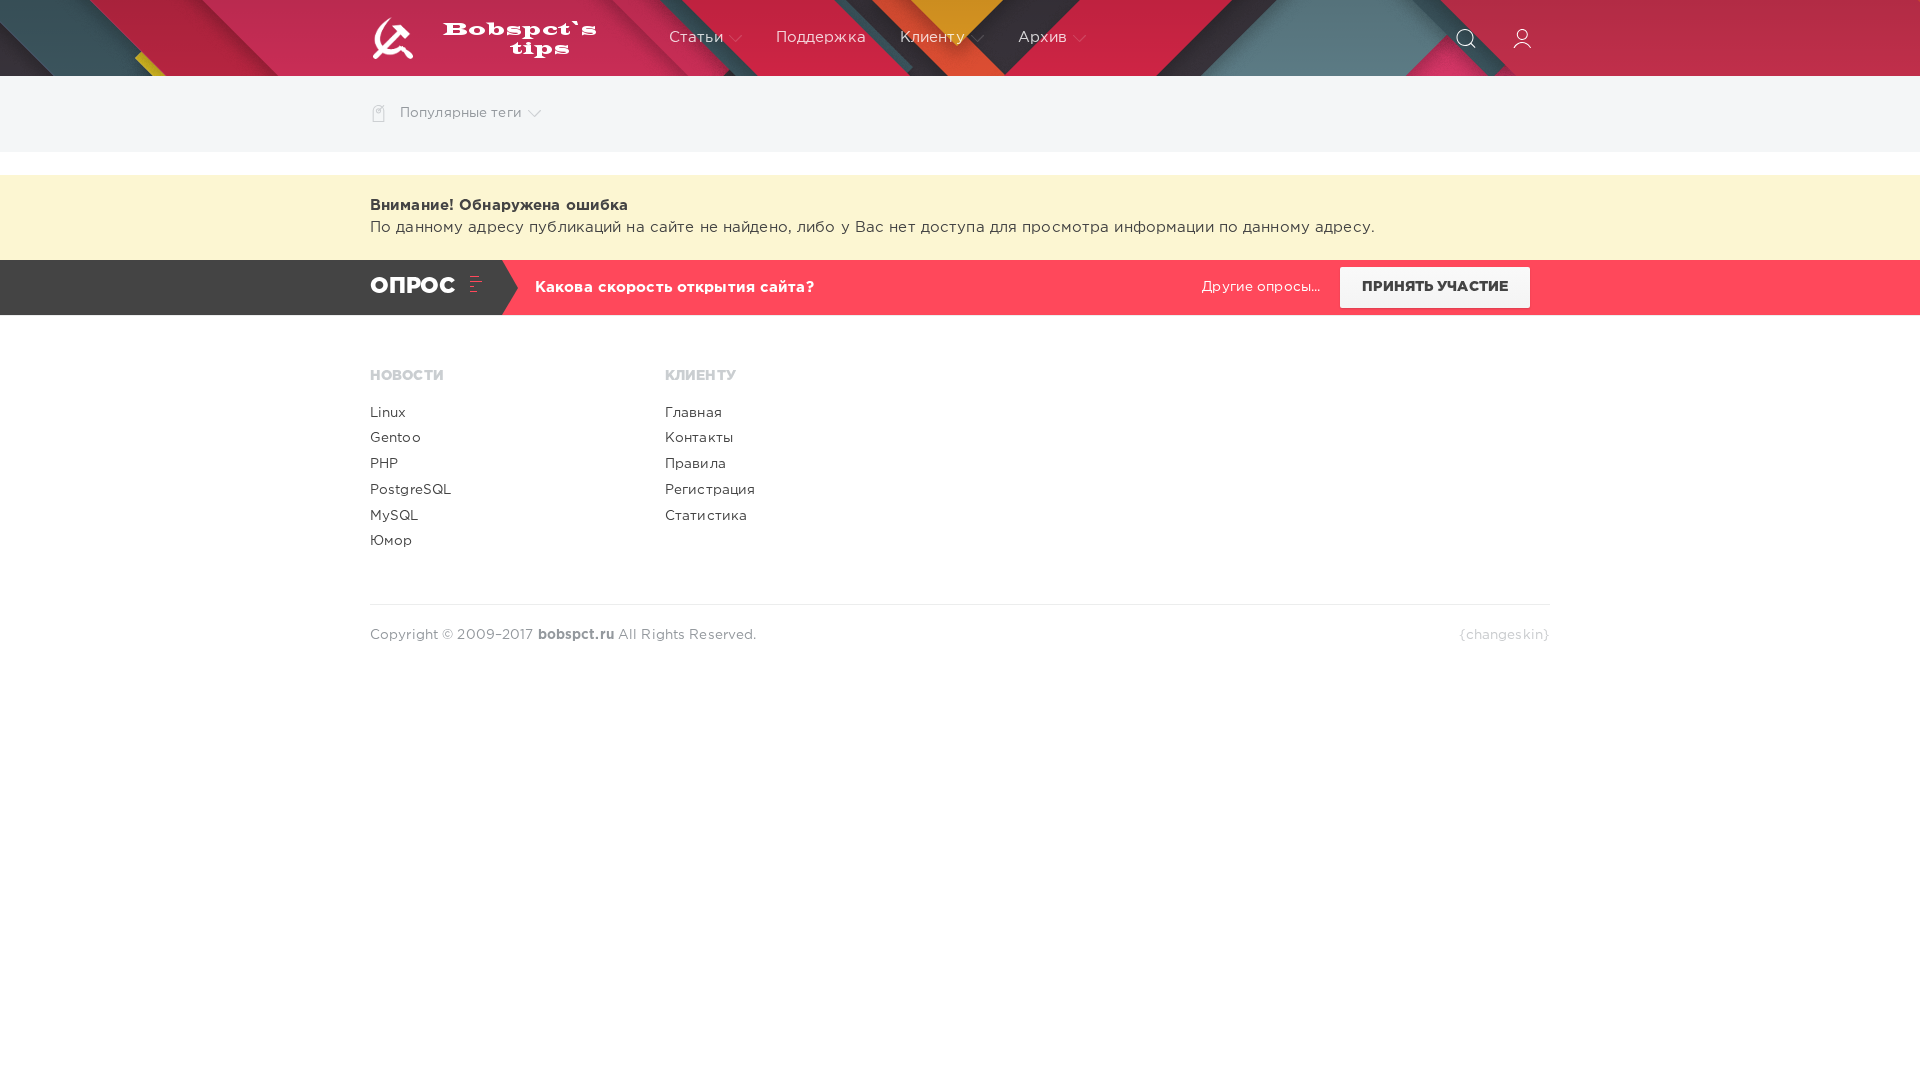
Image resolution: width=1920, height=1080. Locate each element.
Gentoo (395, 438)
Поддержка (821, 37)
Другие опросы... (1261, 287)
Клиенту (932, 37)
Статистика (706, 516)
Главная (693, 413)
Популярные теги (461, 113)
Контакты (699, 438)
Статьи (696, 37)
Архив (1043, 37)
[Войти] (1522, 38)
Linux (388, 413)
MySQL (394, 516)
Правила (695, 464)
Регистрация (710, 490)
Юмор (391, 541)
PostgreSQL (410, 490)
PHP (384, 464)
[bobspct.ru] (502, 38)
